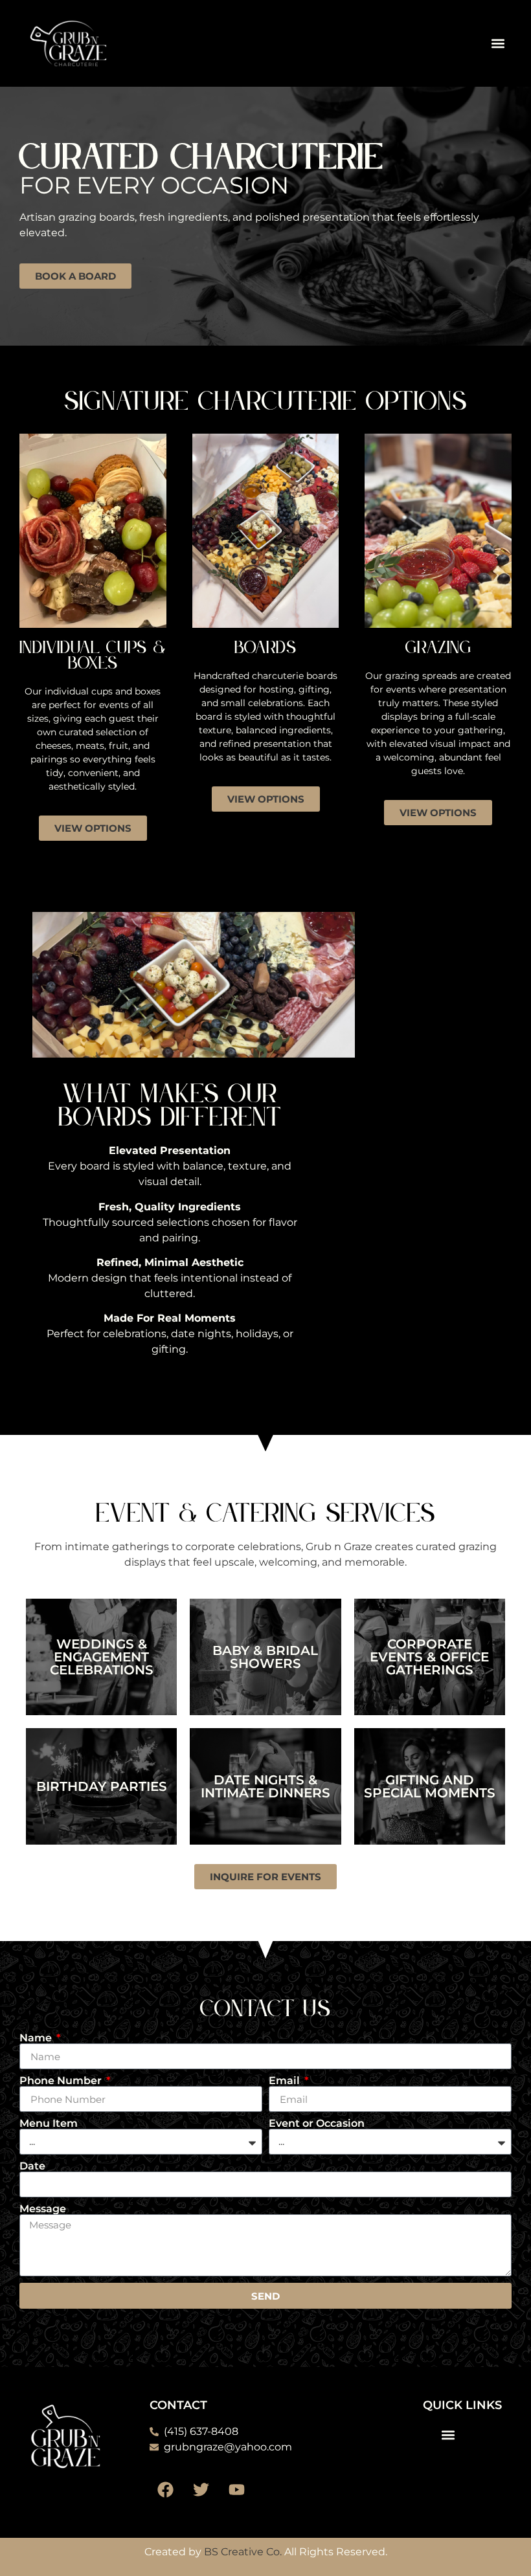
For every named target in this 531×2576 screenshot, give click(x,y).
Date (32, 2166)
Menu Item (49, 2124)
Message (43, 2209)
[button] (498, 43)
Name (37, 2038)
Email (286, 2081)
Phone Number (62, 2081)
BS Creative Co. (243, 2552)
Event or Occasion (317, 2124)
